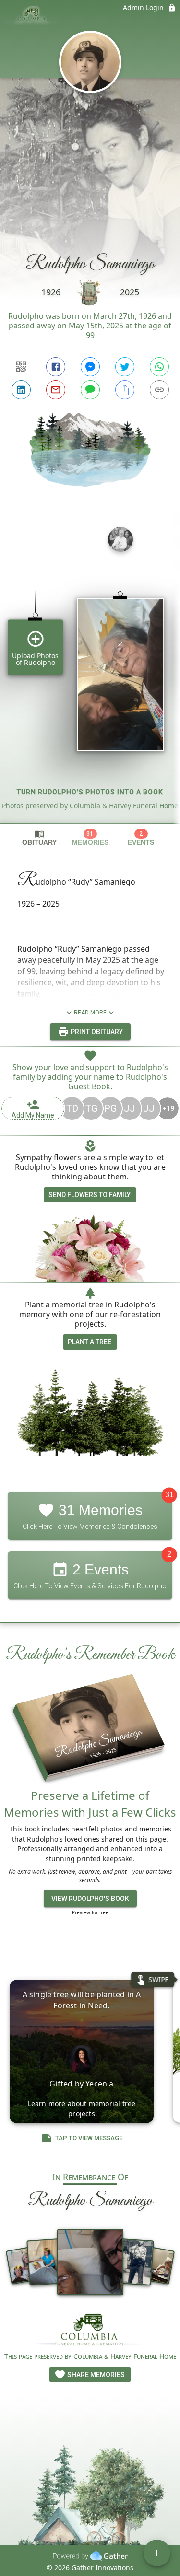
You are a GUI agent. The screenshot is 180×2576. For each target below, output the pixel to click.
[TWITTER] (125, 367)
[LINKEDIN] (21, 390)
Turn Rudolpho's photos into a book (90, 792)
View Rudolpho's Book (90, 1899)
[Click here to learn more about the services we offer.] (90, 2331)
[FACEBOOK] (56, 367)
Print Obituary (96, 1032)
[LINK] (159, 390)
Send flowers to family (90, 1195)
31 (169, 1495)
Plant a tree (90, 1342)
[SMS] (90, 390)
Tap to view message (89, 2138)
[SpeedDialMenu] (157, 2553)
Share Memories (95, 2375)
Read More (90, 1013)
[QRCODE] (21, 367)
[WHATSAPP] (159, 367)
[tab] (39, 838)
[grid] (90, 671)
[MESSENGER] (90, 367)
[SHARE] (125, 390)
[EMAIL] (56, 390)
